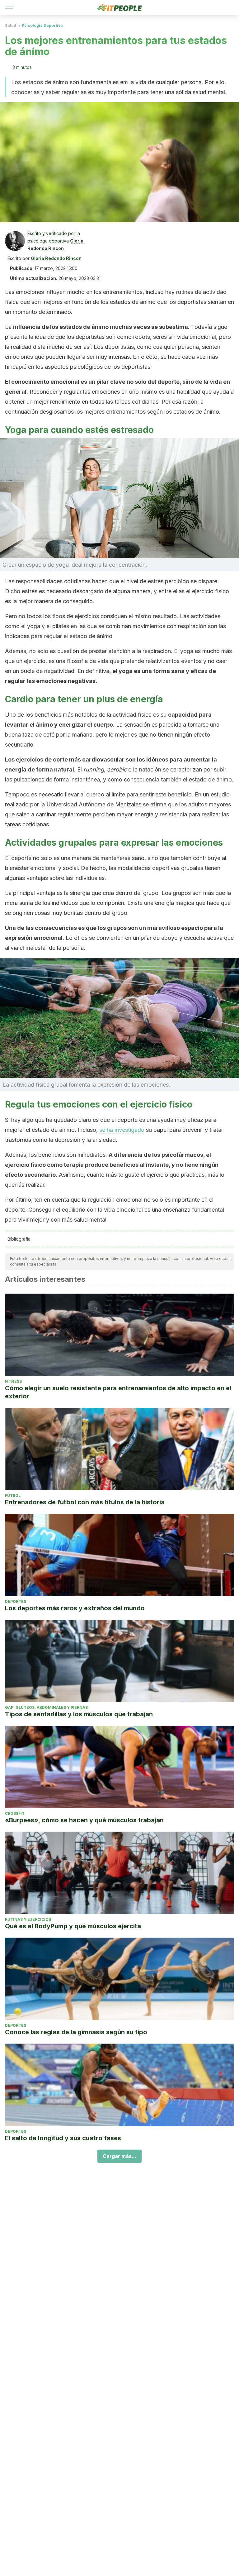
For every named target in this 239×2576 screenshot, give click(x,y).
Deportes (16, 1601)
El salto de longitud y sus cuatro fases (63, 2138)
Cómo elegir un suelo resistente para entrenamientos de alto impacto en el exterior (118, 1392)
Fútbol (13, 1495)
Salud (11, 25)
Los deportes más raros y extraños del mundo (75, 1608)
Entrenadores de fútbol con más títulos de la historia (85, 1502)
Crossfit (15, 1813)
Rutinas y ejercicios (28, 1919)
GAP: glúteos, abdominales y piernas (46, 1707)
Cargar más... (119, 2156)
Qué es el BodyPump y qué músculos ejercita (73, 1926)
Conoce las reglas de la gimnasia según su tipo (76, 2032)
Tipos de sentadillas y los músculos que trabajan (79, 1714)
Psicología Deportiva (42, 25)
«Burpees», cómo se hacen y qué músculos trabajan (84, 1820)
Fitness (13, 1381)
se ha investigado (122, 1130)
